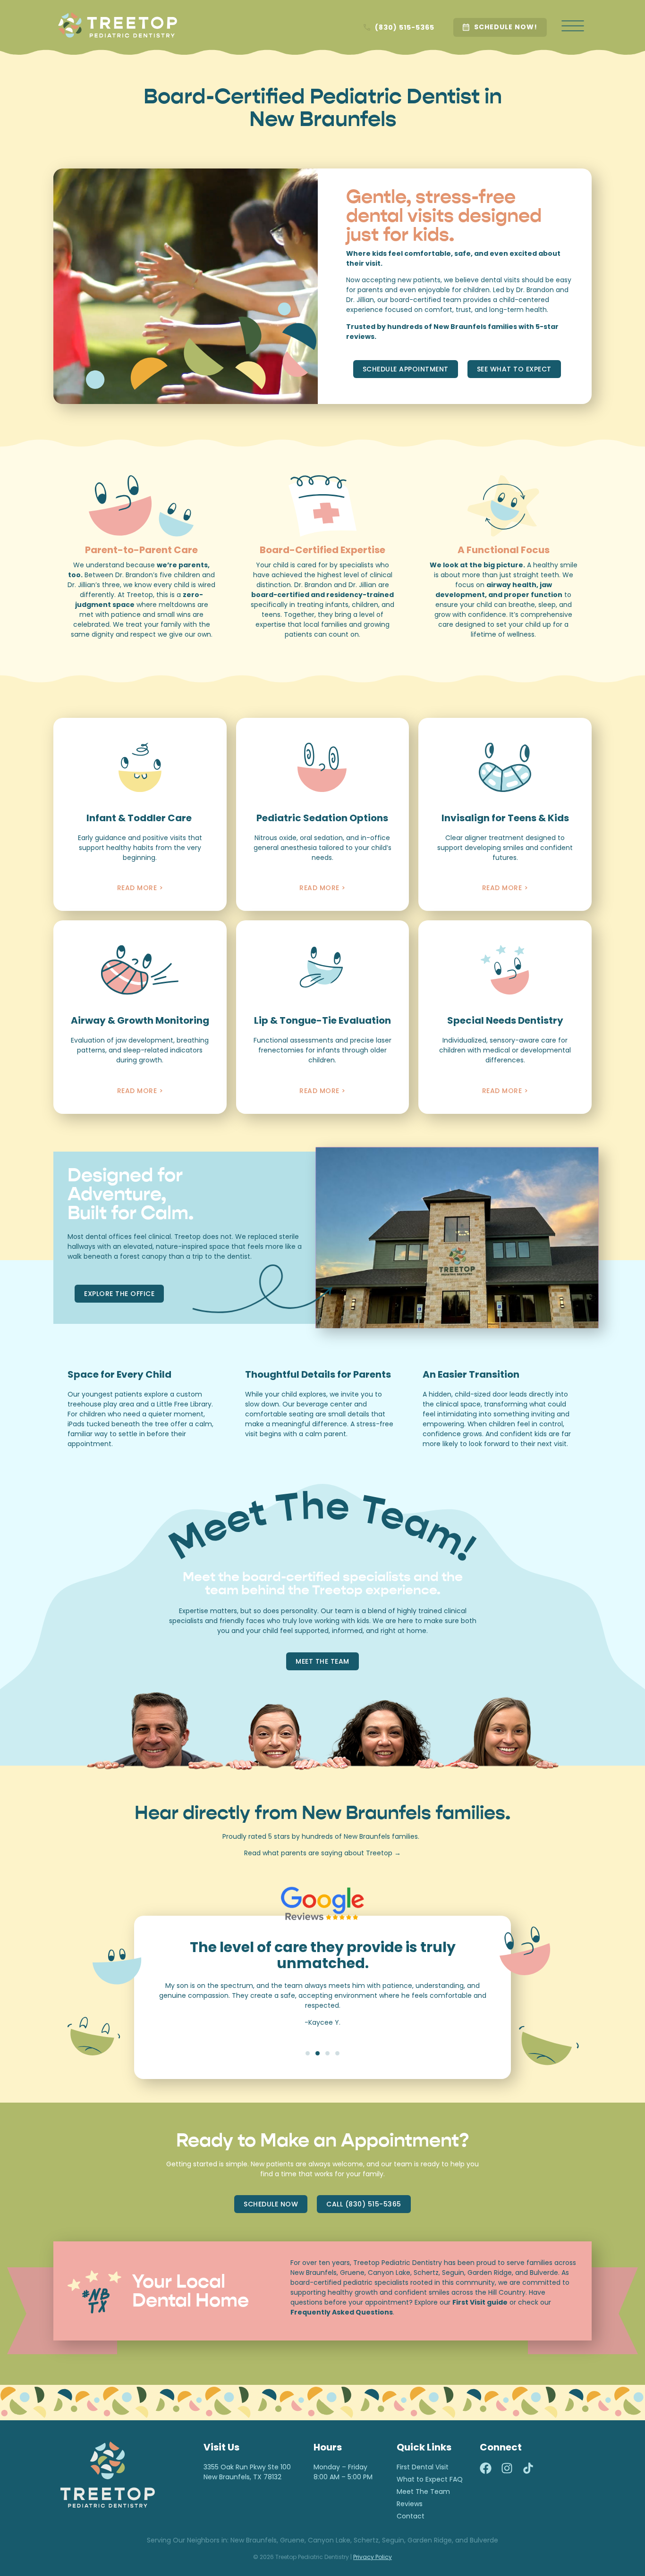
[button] (308, 2053)
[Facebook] (486, 2468)
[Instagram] (507, 2468)
